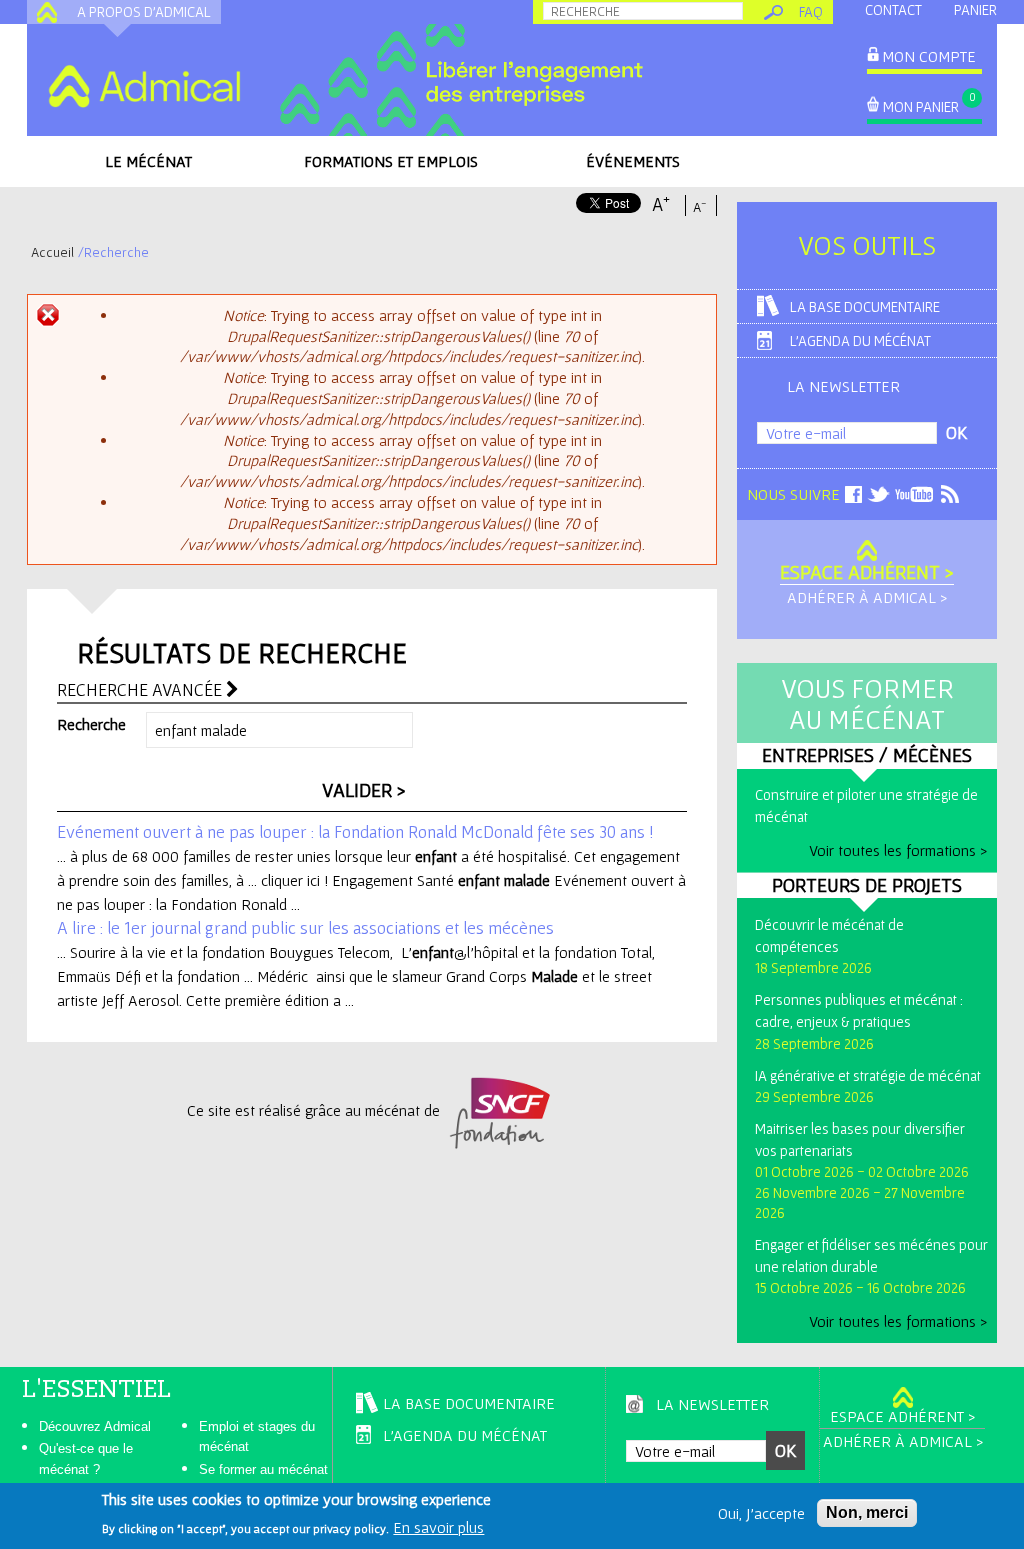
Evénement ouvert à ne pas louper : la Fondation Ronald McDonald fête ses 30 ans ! (355, 831)
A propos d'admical (144, 11)
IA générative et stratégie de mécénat (868, 1075)
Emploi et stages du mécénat (257, 1437)
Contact (893, 9)
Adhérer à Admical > (867, 597)
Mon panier (921, 106)
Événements (633, 161)
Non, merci (867, 1512)
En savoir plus (438, 1527)
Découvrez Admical (95, 1426)
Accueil (52, 252)
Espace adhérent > (867, 572)
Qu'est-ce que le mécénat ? (86, 1459)
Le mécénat (148, 161)
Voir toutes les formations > (898, 850)
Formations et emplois (391, 161)
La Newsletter (843, 386)
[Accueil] (144, 86)
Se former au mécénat (263, 1469)
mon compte (929, 56)
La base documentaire (865, 306)
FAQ (811, 11)
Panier (975, 9)
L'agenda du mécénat (860, 340)
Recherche (91, 724)
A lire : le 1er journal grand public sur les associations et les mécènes (305, 927)
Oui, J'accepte (761, 1513)
